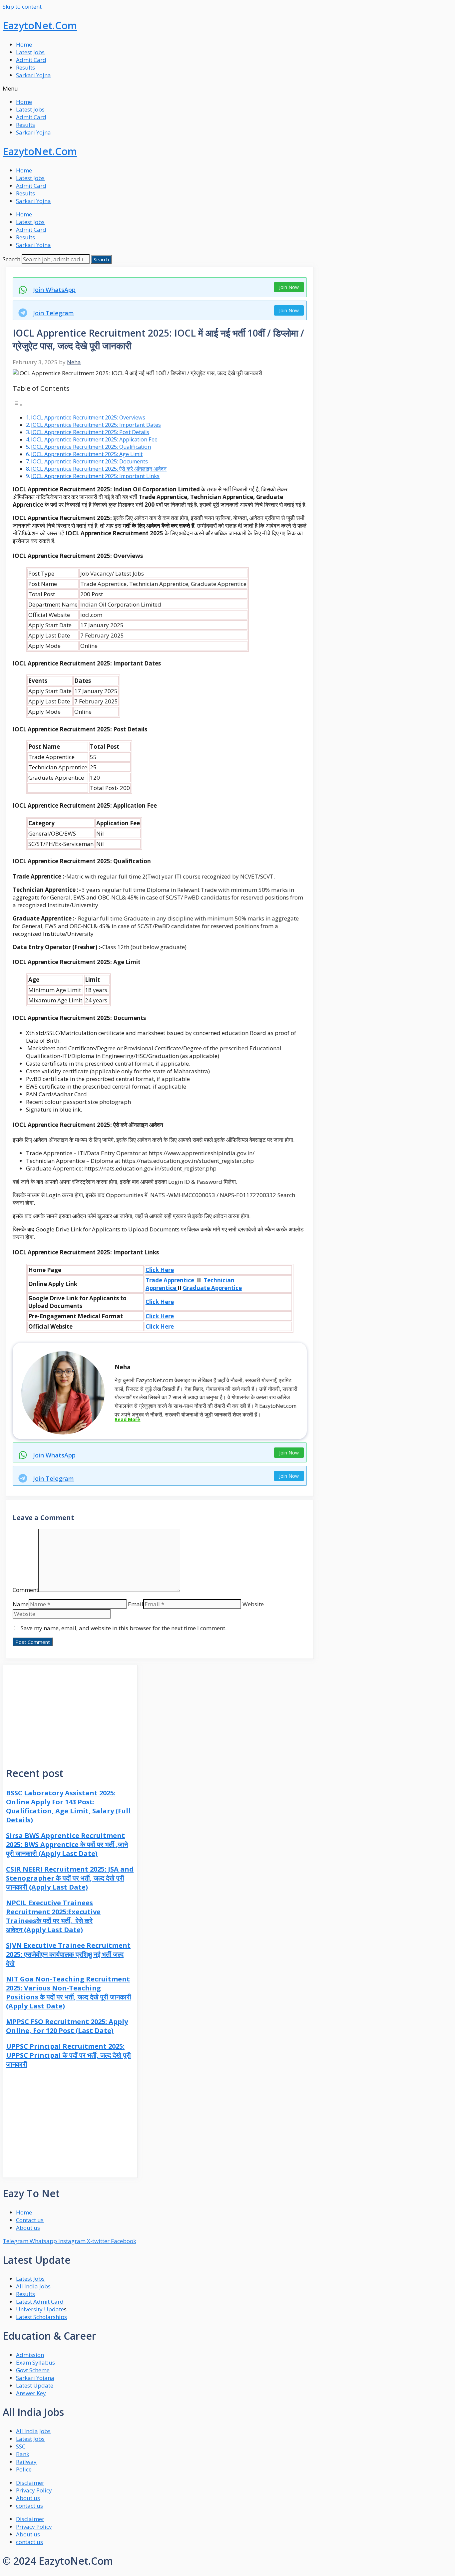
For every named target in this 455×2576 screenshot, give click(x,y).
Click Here (160, 1270)
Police (24, 2469)
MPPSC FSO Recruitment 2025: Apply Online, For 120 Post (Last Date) (67, 2026)
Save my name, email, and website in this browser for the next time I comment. (124, 1628)
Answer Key (31, 2393)
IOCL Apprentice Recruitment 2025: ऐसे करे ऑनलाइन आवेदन (99, 469)
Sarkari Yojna (33, 75)
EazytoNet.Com (40, 25)
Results (25, 67)
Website (253, 1604)
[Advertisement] (70, 1711)
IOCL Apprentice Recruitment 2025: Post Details (90, 432)
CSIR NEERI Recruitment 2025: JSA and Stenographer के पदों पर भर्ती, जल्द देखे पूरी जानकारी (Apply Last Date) (70, 1878)
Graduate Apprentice (212, 1288)
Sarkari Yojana (35, 2378)
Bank (23, 2454)
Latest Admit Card (40, 2302)
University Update (40, 2309)
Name (21, 1604)
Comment (25, 1590)
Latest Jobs (30, 52)
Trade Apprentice (170, 1280)
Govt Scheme (33, 2370)
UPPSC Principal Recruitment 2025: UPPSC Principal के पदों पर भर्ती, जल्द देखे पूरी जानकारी (68, 2055)
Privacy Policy (34, 2490)
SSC (21, 2446)
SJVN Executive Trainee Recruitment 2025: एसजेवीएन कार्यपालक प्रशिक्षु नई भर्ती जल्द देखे (68, 1954)
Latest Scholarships (41, 2317)
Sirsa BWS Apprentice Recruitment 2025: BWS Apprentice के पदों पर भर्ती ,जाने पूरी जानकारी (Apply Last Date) (67, 1844)
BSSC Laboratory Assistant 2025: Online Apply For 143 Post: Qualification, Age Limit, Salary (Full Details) (68, 1806)
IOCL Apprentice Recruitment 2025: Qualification (91, 447)
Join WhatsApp (54, 290)
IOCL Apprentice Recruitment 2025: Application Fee (94, 439)
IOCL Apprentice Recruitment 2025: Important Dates (96, 425)
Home (24, 44)
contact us (29, 2506)
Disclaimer (30, 2483)
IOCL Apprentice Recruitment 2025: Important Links (95, 476)
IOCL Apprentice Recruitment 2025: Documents (89, 461)
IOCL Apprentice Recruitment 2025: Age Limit (87, 454)
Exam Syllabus (35, 2362)
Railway (26, 2462)
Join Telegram (53, 313)
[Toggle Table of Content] (18, 404)
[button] (227, 88)
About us (28, 2498)
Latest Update (35, 2385)
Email (136, 1604)
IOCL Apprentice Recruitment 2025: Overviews (88, 417)
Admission (30, 2355)
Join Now (289, 287)
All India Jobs (33, 2286)
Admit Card (31, 60)
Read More (127, 1419)
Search (11, 259)
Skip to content (22, 6)
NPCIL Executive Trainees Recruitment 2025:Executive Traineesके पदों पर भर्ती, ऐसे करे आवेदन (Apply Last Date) (53, 1916)
